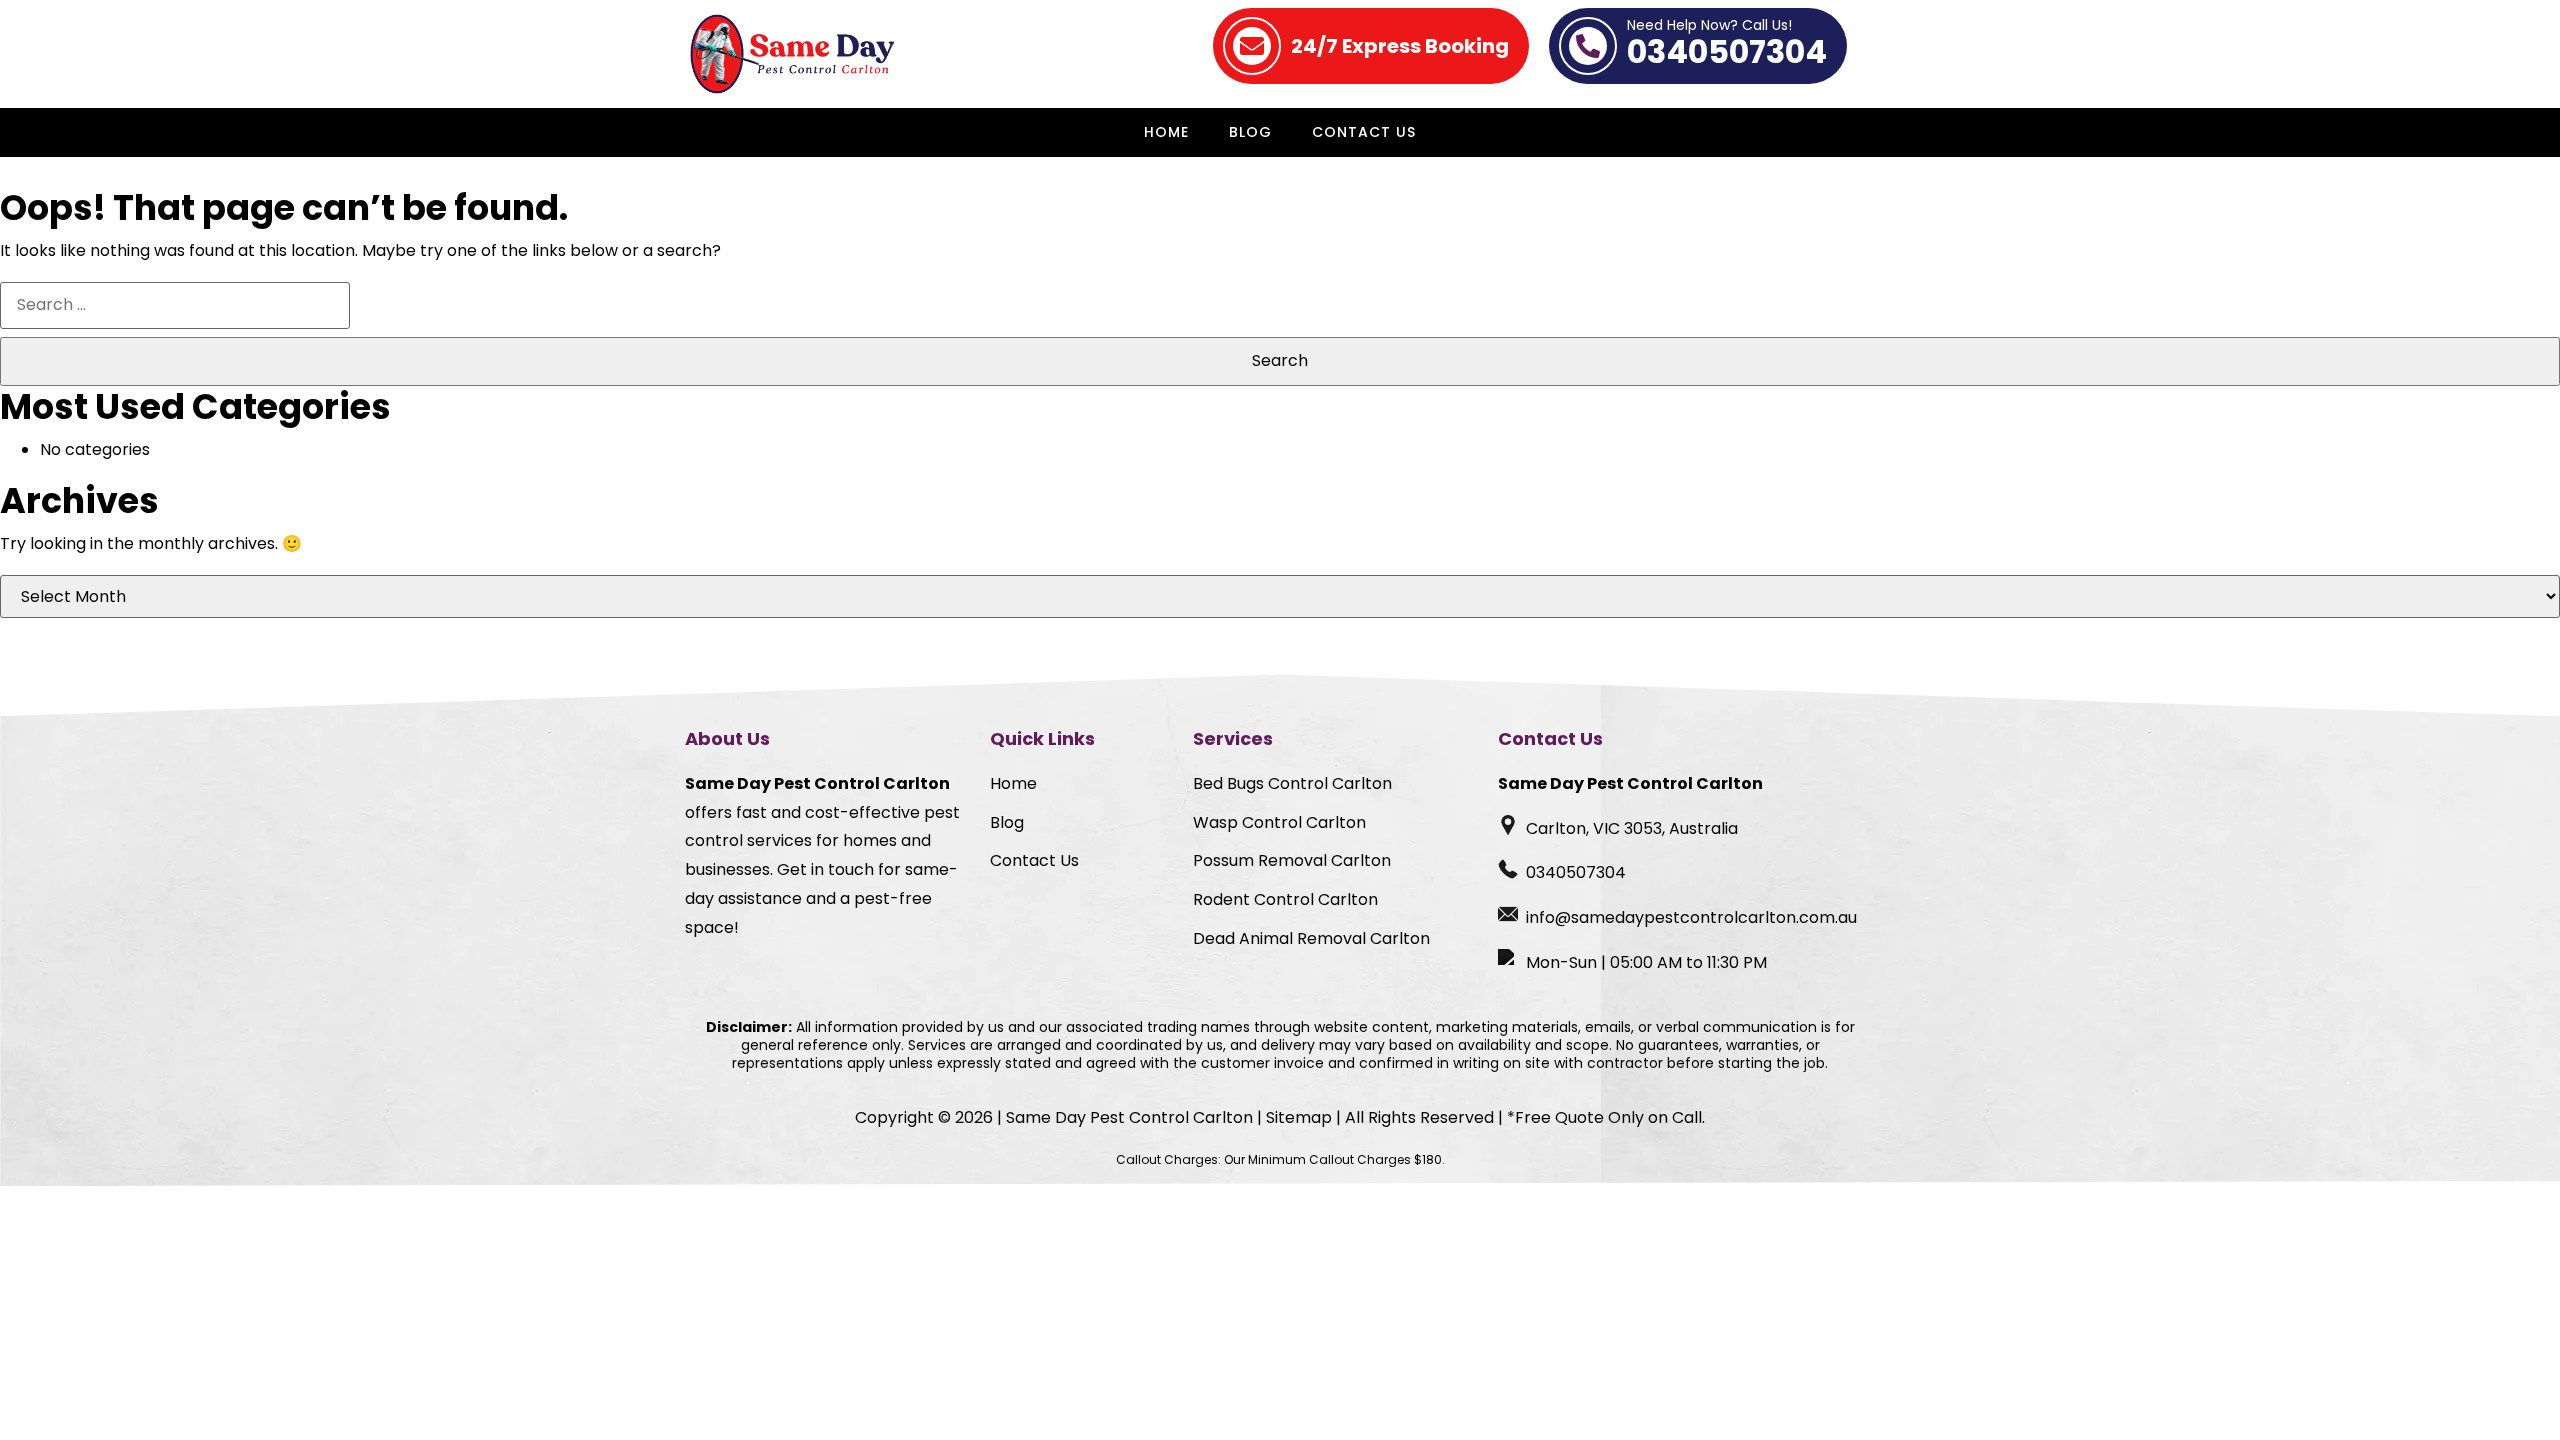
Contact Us (1364, 132)
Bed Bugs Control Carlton (1292, 783)
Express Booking (1400, 46)
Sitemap (1299, 1117)
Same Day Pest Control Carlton (1129, 1117)
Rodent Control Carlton (1285, 899)
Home (1166, 132)
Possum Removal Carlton (1292, 860)
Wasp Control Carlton (1279, 822)
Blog (1250, 132)
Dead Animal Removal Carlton (1311, 938)
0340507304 (1727, 46)
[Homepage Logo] (797, 54)
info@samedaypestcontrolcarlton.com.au (1691, 917)
